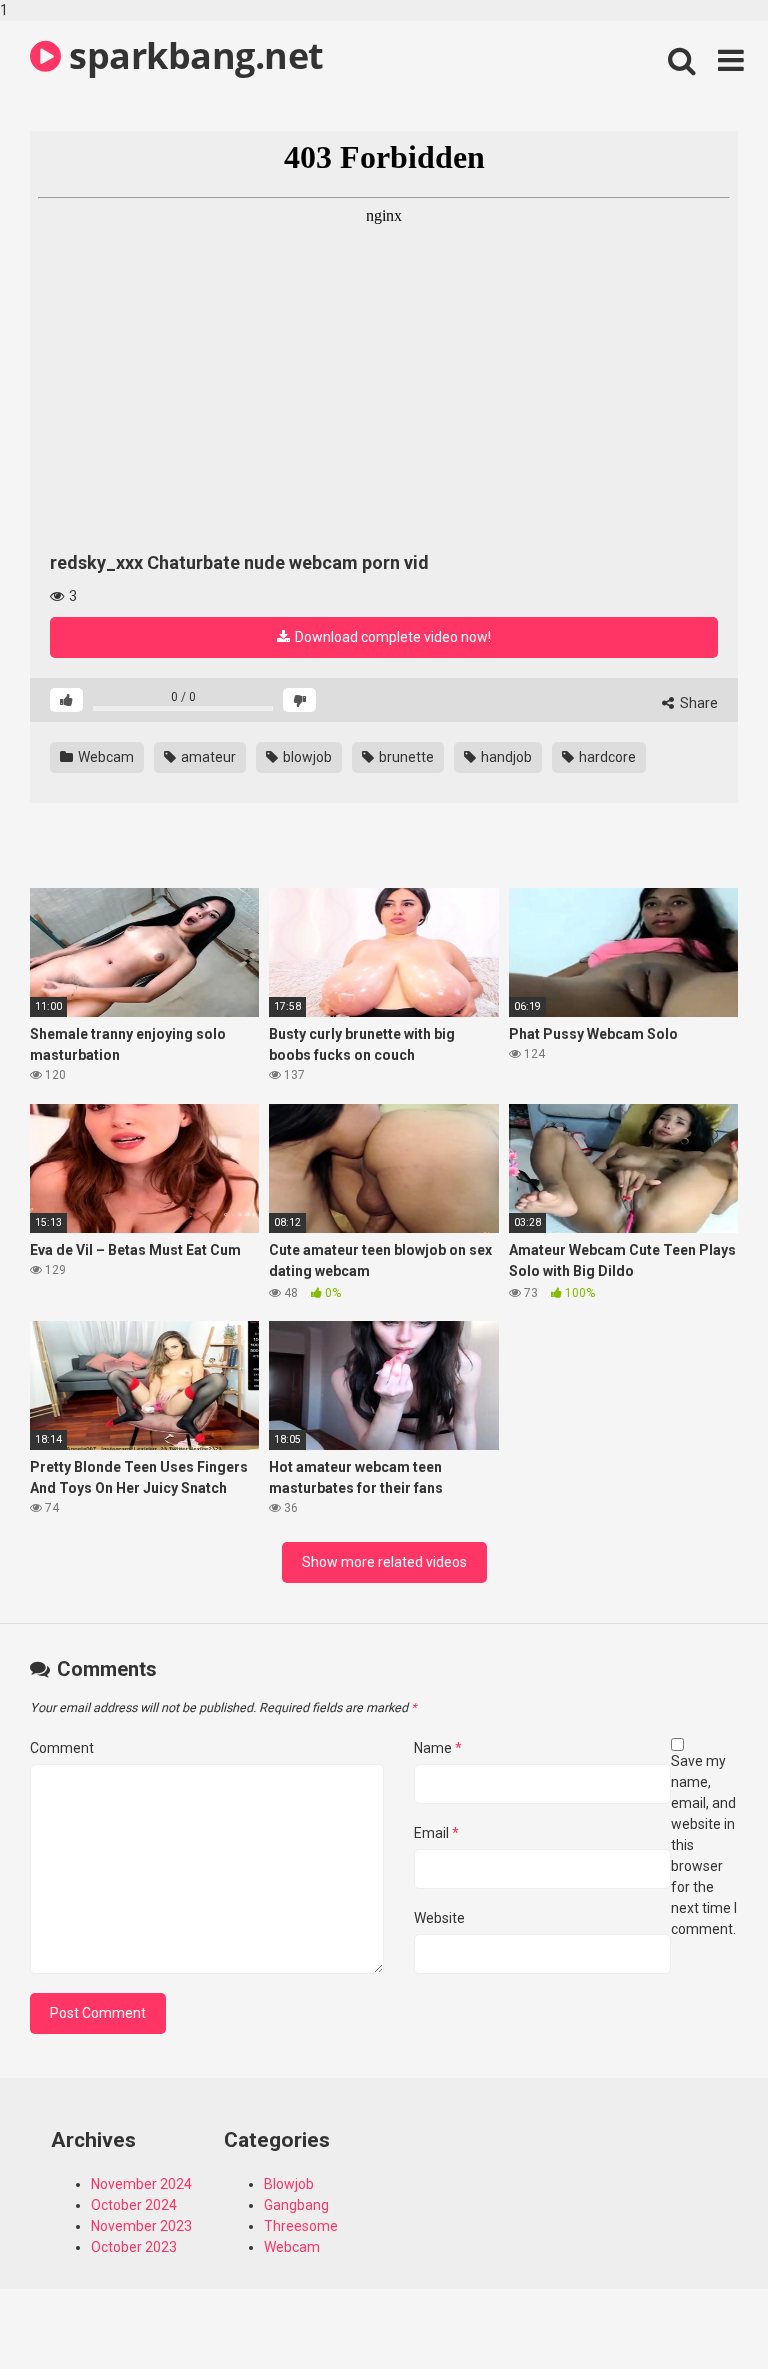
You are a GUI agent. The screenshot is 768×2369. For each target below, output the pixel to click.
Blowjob (289, 2184)
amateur (207, 757)
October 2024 (134, 2205)
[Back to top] (701, 2312)
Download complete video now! (391, 637)
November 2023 (141, 2226)
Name (438, 1748)
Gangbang (296, 2205)
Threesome (301, 2226)
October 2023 (134, 2247)
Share (697, 703)
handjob (505, 757)
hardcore (606, 757)
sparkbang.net (192, 55)
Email (436, 1833)
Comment (62, 1748)
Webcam (104, 757)
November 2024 (141, 2184)
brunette (405, 757)
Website (439, 1918)
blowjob (306, 757)
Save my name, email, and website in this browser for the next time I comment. (704, 1845)
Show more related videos (384, 1562)
